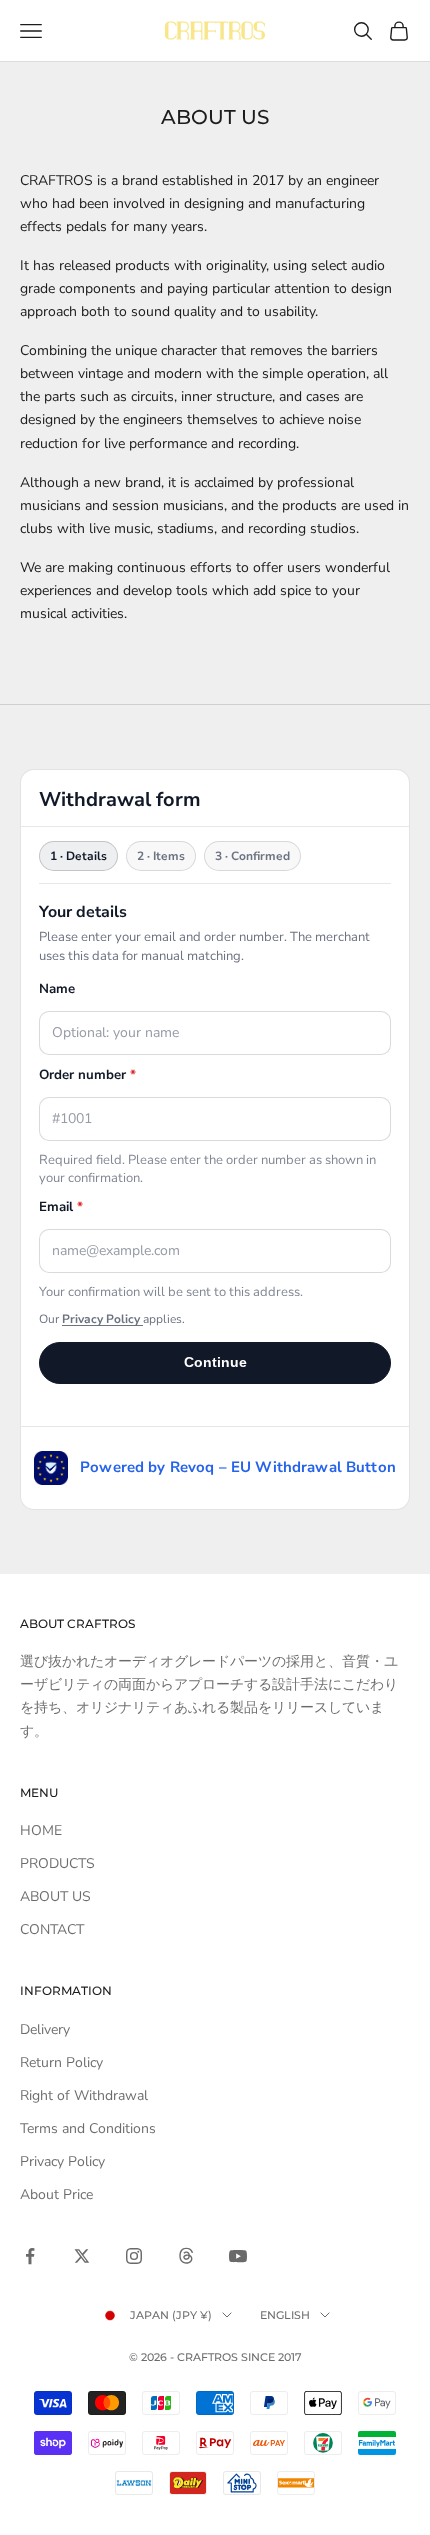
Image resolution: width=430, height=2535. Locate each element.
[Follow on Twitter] (82, 2256)
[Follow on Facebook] (30, 2256)
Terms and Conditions (88, 2128)
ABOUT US (55, 1896)
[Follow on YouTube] (238, 2256)
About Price (56, 2194)
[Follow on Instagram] (134, 2256)
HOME (41, 1830)
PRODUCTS (57, 1863)
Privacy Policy (62, 2161)
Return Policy (61, 2062)
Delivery (45, 2029)
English (285, 2315)
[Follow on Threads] (186, 2256)
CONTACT (52, 1929)
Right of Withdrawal (84, 2095)
